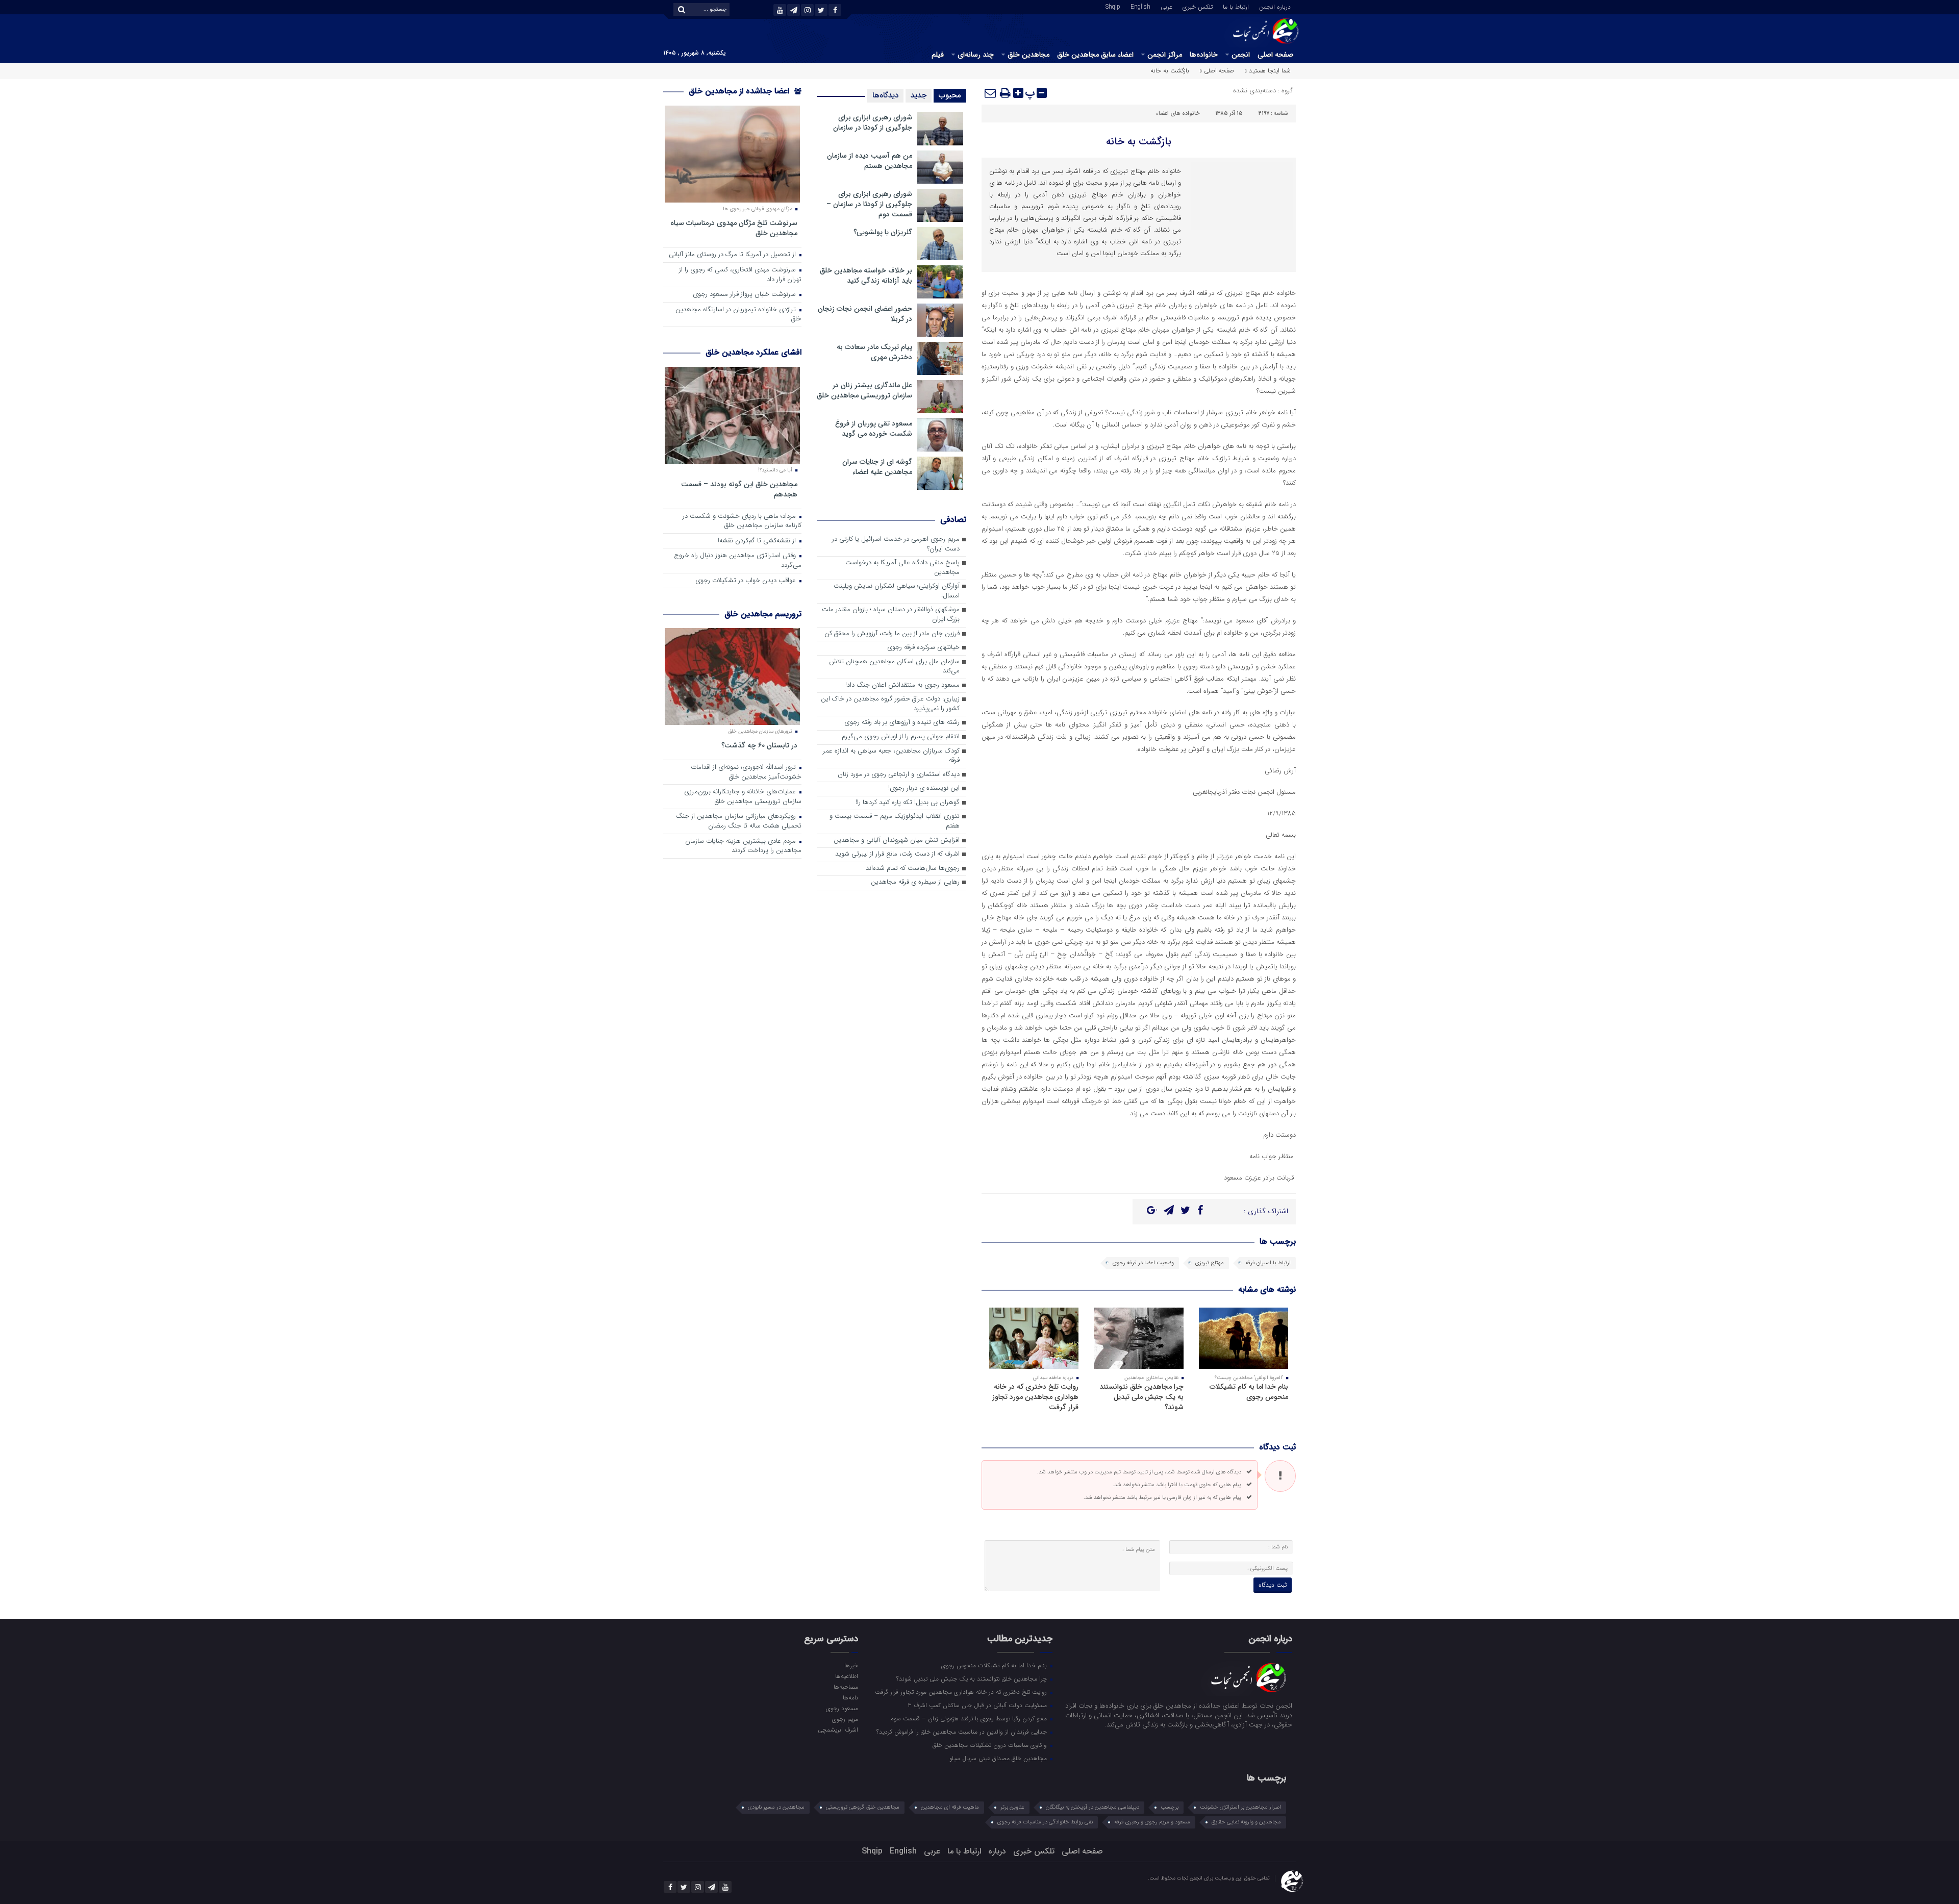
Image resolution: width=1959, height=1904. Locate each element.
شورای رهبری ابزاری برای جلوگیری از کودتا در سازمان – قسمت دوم (869, 204)
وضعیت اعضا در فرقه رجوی (1143, 1263)
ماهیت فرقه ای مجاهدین (950, 1807)
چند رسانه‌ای (976, 55)
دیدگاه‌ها (885, 95)
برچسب (1170, 1807)
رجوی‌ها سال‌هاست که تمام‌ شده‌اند (913, 869)
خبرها (851, 1665)
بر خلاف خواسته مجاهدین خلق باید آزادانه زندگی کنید (866, 275)
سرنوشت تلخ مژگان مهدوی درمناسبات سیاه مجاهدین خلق (734, 228)
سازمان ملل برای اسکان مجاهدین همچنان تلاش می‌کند (894, 667)
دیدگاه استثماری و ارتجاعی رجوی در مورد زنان (899, 775)
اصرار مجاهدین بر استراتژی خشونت (1240, 1807)
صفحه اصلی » (1217, 71)
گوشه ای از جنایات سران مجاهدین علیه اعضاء (877, 467)
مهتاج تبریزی (1210, 1263)
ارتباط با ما (1236, 6)
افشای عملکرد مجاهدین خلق (754, 352)
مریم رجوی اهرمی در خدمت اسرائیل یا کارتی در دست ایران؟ (896, 544)
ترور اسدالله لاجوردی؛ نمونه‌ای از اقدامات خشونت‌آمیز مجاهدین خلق (746, 772)
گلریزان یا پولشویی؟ (883, 232)
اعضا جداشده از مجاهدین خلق (740, 91)
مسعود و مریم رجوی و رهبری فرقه (1152, 1822)
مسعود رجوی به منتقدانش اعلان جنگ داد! (902, 685)
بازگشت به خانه (1139, 142)
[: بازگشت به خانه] (991, 93)
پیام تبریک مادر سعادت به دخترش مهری (874, 352)
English (1140, 6)
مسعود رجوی (842, 1708)
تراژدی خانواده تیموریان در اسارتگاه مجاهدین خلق (738, 315)
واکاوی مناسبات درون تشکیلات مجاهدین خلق (991, 1745)
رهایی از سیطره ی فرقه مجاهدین (915, 882)
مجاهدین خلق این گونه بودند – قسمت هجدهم (739, 489)
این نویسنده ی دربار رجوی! (924, 788)
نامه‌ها (850, 1697)
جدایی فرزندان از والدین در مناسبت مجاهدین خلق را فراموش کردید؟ (963, 1732)
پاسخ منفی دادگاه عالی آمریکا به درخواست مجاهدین (902, 568)
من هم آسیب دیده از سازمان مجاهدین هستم (870, 161)
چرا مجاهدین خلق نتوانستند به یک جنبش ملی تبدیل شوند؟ (1141, 1397)
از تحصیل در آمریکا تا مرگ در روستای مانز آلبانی (733, 255)
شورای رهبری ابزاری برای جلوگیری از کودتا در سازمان (873, 122)
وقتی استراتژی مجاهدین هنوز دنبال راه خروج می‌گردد (738, 561)
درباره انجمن (1275, 6)
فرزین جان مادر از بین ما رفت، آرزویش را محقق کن (892, 634)
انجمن (1241, 55)
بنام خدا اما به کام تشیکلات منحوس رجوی (1249, 1392)
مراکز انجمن (1165, 55)
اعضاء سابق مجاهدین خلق (1095, 55)
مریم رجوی (845, 1719)
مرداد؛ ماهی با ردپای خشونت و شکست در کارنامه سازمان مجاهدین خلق (742, 521)
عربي (1166, 6)
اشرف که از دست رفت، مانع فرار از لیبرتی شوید (897, 854)
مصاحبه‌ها (846, 1687)
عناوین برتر (1012, 1807)
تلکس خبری (1198, 6)
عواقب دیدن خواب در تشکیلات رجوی (747, 581)
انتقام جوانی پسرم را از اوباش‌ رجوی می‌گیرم (901, 737)
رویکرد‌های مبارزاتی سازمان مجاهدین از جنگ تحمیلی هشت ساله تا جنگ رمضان (739, 821)
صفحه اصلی (1275, 55)
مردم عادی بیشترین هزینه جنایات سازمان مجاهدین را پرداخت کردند (743, 846)
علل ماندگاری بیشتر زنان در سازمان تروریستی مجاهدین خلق (864, 390)
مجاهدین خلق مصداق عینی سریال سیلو (999, 1758)
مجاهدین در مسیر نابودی (776, 1807)
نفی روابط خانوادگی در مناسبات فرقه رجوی (1045, 1822)
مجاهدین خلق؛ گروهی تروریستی (863, 1807)
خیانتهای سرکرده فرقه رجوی (923, 648)
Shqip (1113, 6)
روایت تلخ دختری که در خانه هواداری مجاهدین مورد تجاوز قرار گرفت (1035, 1397)
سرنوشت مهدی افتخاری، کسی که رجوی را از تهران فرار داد (740, 275)
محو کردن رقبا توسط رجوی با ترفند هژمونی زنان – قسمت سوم (970, 1718)
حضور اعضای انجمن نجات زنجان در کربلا (865, 314)
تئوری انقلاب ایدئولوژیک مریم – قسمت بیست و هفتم (895, 821)
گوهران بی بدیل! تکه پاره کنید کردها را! (908, 803)
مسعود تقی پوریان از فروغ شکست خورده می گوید (874, 429)
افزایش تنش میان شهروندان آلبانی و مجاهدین (897, 841)
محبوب (950, 95)
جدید (919, 95)
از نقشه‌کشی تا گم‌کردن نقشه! (758, 541)
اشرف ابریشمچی (838, 1730)
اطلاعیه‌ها (846, 1676)
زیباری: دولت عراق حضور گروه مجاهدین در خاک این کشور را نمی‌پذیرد (890, 704)
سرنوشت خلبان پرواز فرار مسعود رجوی (745, 295)
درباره (997, 1851)
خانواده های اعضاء (1178, 114)
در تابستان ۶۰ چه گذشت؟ (759, 745)
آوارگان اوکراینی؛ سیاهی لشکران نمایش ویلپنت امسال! (897, 591)
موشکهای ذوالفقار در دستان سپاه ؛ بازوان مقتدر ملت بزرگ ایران (891, 615)
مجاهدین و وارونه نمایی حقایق (1246, 1822)
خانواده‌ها (1204, 55)
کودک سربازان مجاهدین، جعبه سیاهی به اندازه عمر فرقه (891, 756)
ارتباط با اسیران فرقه (1268, 1263)
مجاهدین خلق (1028, 55)
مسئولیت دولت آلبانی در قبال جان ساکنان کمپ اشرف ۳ (978, 1705)
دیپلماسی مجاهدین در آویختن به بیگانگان (1092, 1807)
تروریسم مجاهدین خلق (763, 614)
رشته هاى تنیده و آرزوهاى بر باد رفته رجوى (902, 723)
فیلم (938, 55)
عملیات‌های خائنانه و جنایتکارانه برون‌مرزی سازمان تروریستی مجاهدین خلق (743, 797)
